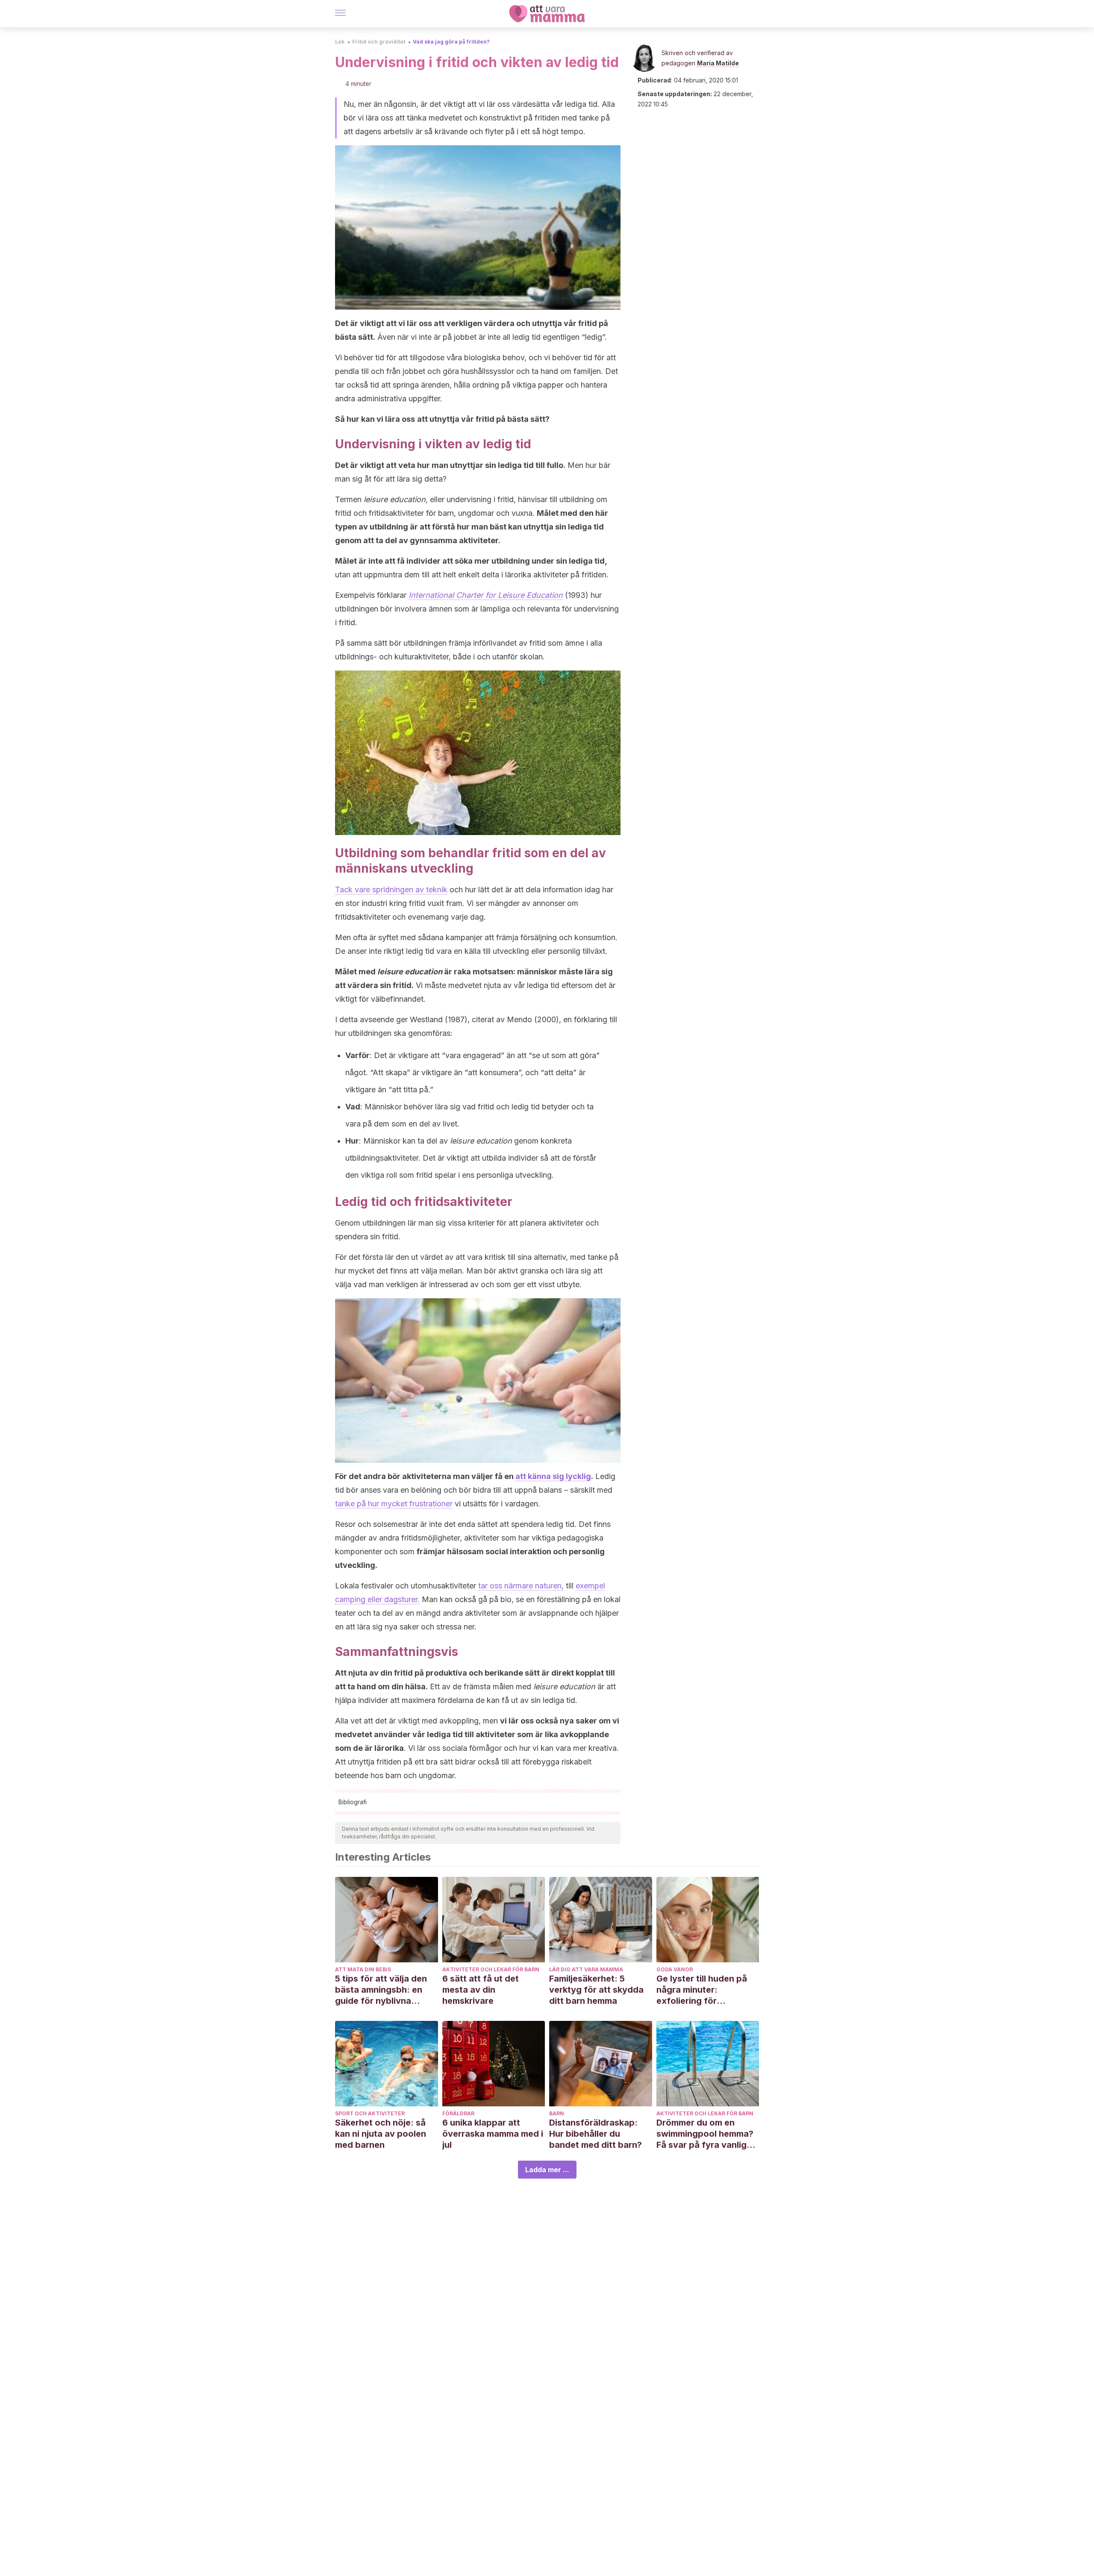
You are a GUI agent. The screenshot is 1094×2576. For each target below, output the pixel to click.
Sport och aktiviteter (370, 2113)
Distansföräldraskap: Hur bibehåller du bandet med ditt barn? (596, 2134)
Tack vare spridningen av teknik (391, 890)
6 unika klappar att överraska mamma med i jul (493, 2134)
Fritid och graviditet (379, 42)
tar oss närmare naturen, (521, 1586)
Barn (557, 2113)
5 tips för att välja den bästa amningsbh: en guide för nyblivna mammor (381, 1990)
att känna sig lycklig (553, 1476)
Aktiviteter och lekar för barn (491, 1969)
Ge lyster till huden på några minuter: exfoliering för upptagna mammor (702, 1990)
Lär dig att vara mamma (586, 1969)
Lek (340, 42)
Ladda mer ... (547, 2170)
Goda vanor (675, 1969)
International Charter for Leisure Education (486, 595)
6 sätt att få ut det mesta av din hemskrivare (481, 1990)
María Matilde (718, 63)
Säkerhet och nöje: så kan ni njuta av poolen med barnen (381, 2134)
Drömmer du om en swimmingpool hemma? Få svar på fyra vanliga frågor (705, 2134)
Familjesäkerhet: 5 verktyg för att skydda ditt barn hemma (596, 1990)
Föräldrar (458, 2113)
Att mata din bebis (363, 1969)
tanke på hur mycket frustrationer (394, 1504)
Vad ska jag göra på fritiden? (451, 42)
